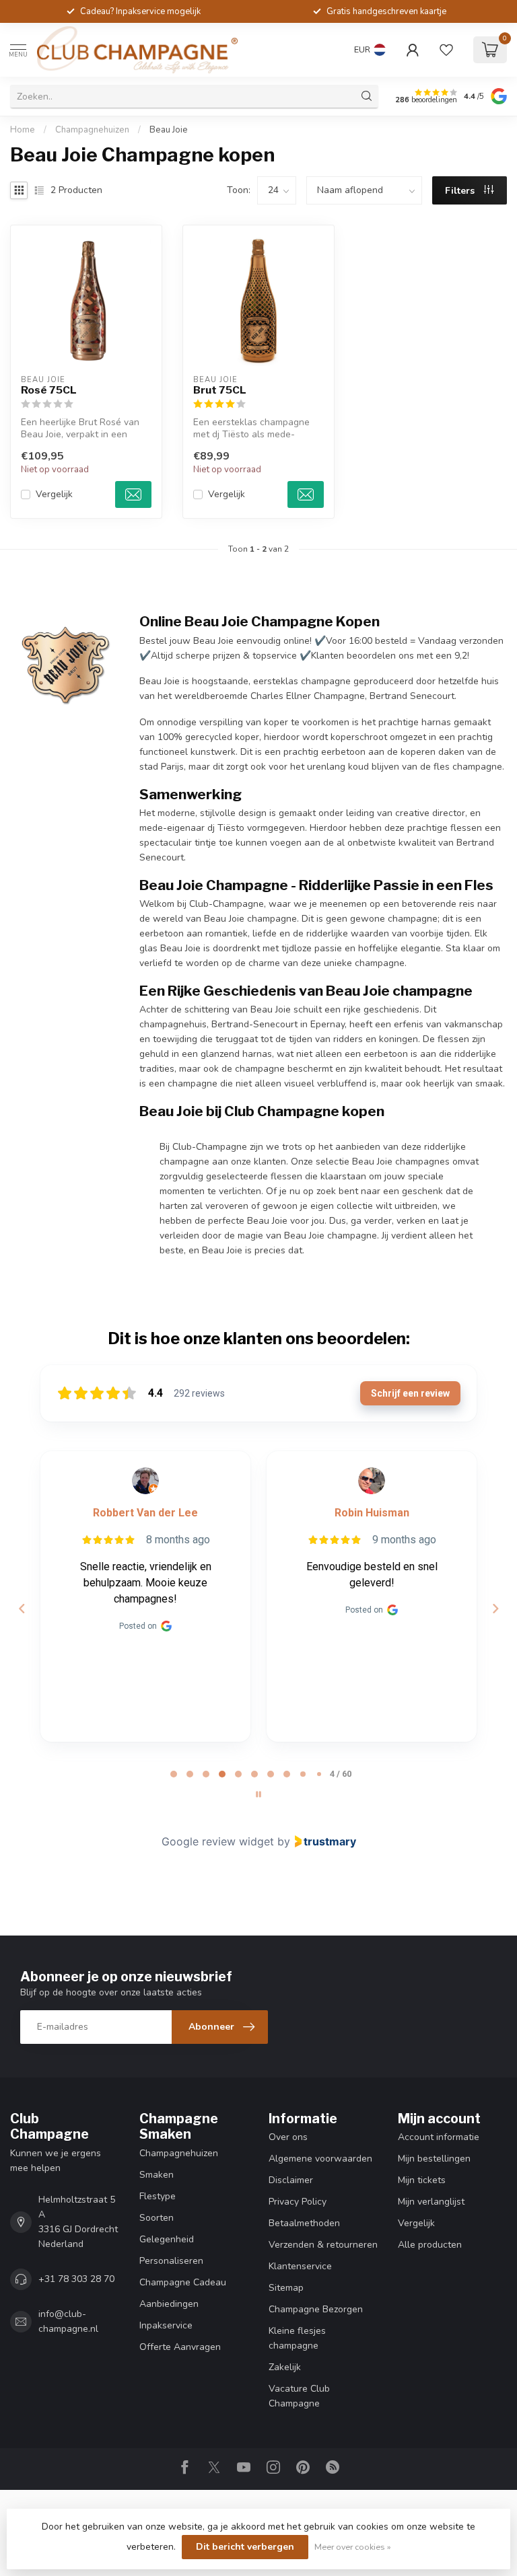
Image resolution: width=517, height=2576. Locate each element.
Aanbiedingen (169, 2304)
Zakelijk (285, 2367)
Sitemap (286, 2288)
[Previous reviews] (22, 1609)
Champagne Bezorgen (316, 2309)
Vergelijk (54, 494)
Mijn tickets (422, 2180)
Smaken (157, 2175)
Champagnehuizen (92, 130)
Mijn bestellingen (434, 2159)
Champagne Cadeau (183, 2282)
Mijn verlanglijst (431, 2202)
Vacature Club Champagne (299, 2396)
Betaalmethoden (304, 2223)
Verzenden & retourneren (323, 2245)
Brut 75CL (220, 390)
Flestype (158, 2196)
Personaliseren (171, 2261)
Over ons (288, 2137)
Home (23, 130)
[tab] (174, 1774)
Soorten (157, 2218)
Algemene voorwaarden (320, 2159)
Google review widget (218, 1841)
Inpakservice (166, 2325)
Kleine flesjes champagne (297, 2338)
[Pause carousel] (258, 1794)
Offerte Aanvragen (180, 2347)
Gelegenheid (167, 2239)
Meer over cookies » (353, 2547)
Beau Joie (169, 130)
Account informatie (439, 2137)
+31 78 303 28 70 (76, 2279)
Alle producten (430, 2245)
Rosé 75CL (49, 390)
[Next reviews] (495, 1609)
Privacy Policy (298, 2202)
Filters (461, 191)
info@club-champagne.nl (68, 2321)
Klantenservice (300, 2266)
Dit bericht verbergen (245, 2547)
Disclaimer (291, 2180)
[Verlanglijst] (446, 50)
